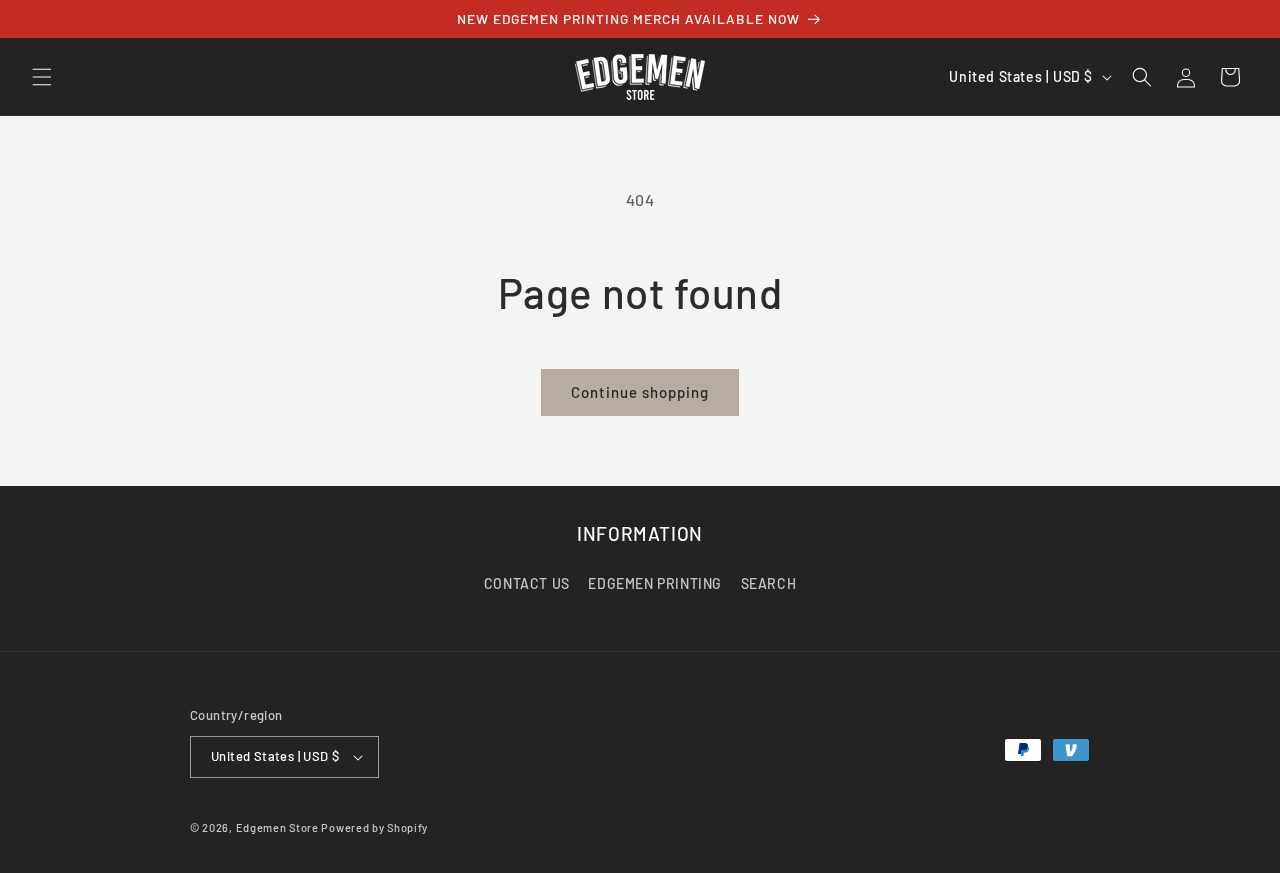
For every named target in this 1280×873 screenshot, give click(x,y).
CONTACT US (527, 583)
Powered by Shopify (374, 827)
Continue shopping (640, 392)
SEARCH (769, 583)
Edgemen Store (277, 827)
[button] (42, 77)
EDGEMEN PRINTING (655, 583)
